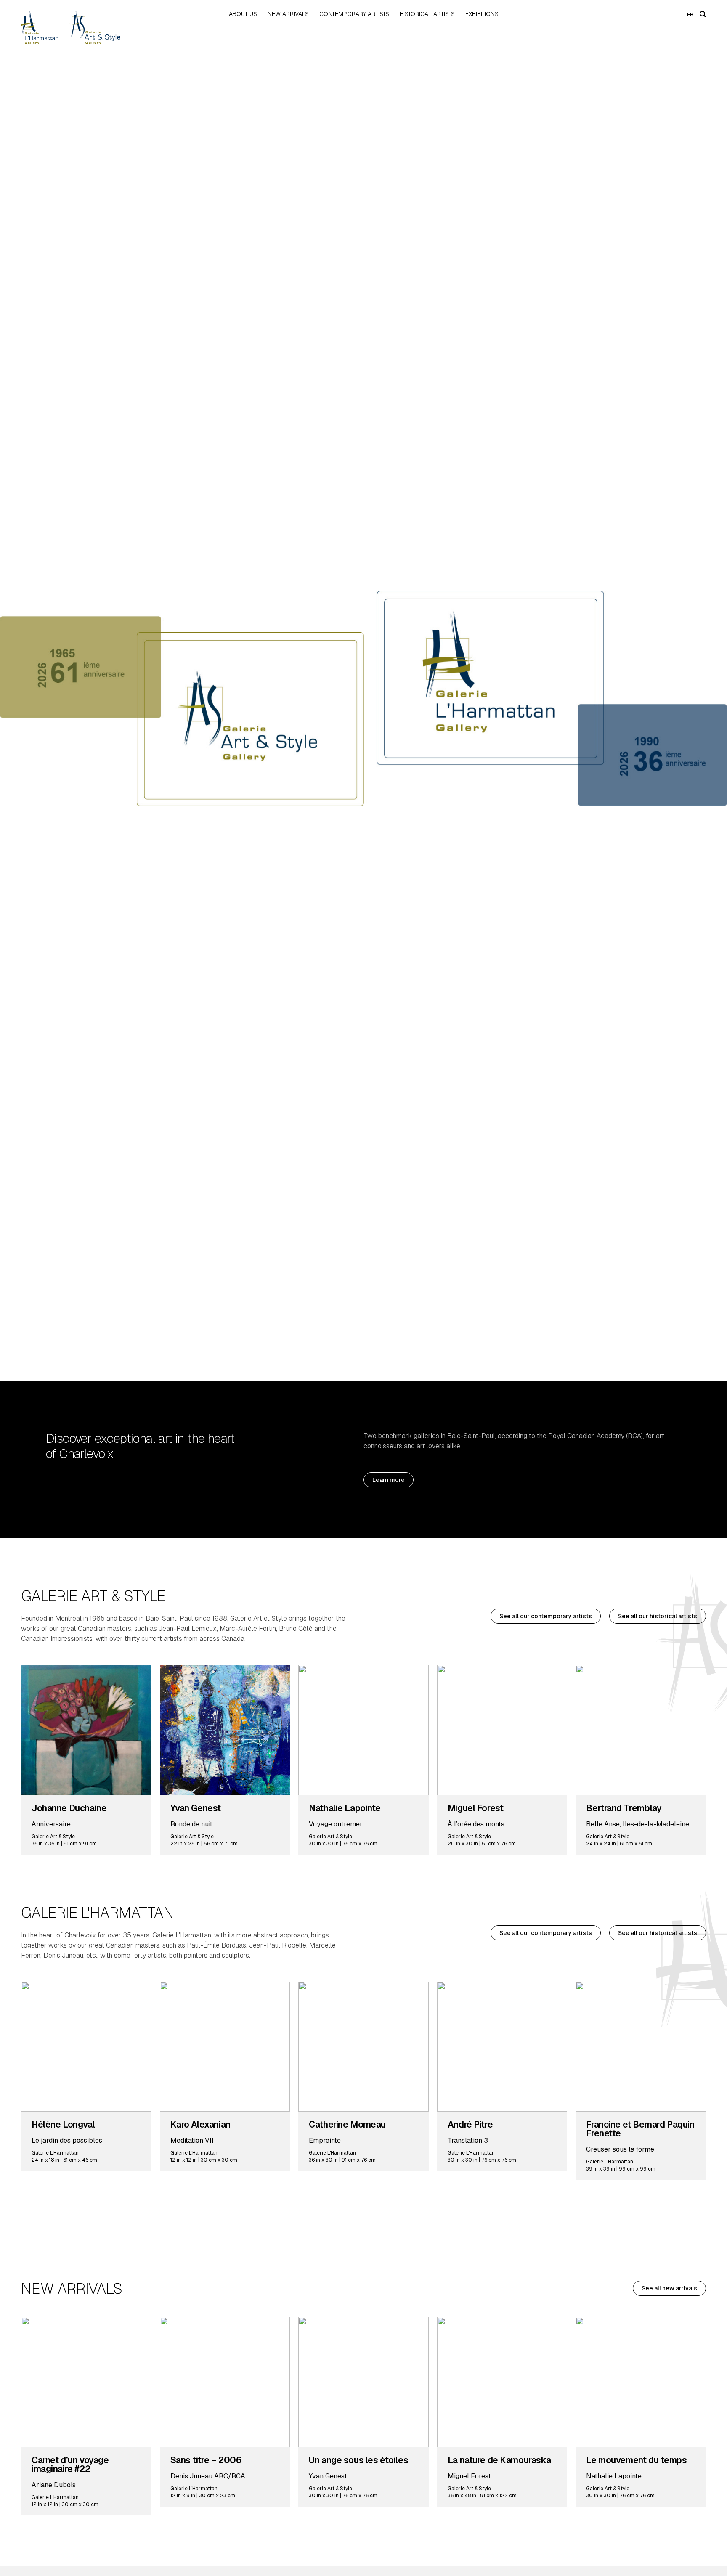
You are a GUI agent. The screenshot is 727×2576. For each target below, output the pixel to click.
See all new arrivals (669, 2288)
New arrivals (288, 14)
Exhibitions (482, 14)
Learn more (389, 1480)
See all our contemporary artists (546, 1616)
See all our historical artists (658, 1616)
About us (243, 14)
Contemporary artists (354, 14)
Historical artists (427, 14)
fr (690, 15)
